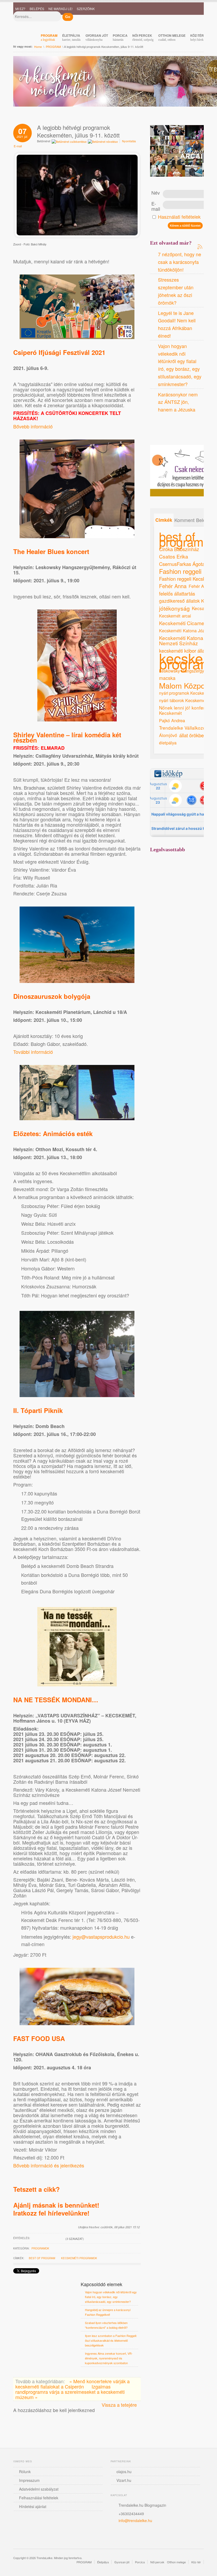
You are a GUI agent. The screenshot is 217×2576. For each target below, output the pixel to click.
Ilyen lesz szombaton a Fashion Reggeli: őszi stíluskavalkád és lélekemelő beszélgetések (111, 2340)
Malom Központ (185, 685)
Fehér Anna (173, 586)
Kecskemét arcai (175, 616)
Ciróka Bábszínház (179, 549)
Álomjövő (168, 735)
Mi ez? (20, 9)
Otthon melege (176, 2562)
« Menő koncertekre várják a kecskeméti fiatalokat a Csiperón (73, 2384)
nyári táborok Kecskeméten (185, 700)
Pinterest (165, 431)
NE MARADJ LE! (60, 9)
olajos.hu (124, 2472)
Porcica (140, 2562)
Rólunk (25, 2472)
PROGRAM (53, 47)
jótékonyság (174, 608)
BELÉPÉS (37, 9)
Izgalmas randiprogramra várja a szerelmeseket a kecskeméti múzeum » (70, 2392)
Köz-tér (196, 2562)
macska (167, 678)
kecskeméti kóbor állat (183, 651)
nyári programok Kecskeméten (187, 693)
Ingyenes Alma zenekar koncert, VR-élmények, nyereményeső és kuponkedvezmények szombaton (109, 2358)
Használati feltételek (179, 217)
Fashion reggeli (180, 571)
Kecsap (200, 608)
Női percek (157, 2562)
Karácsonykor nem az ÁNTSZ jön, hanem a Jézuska (178, 402)
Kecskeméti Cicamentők (187, 623)
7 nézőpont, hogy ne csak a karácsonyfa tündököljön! (180, 262)
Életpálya (103, 2562)
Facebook (155, 431)
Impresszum (29, 2480)
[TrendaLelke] (33, 23)
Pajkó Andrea (172, 720)
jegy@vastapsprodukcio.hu (101, 1937)
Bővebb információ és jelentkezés (49, 2165)
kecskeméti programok (79, 2258)
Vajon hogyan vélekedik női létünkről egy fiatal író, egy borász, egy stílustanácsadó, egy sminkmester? (111, 2297)
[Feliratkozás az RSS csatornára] (200, 246)
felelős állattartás (177, 593)
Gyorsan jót (122, 2562)
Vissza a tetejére (119, 2405)
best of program (42, 2258)
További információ (33, 1052)
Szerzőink (86, 9)
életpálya (168, 743)
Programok (40, 2248)
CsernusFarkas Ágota (182, 564)
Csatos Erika (174, 556)
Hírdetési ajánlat (33, 2506)
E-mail (156, 206)
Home (38, 47)
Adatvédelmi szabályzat (39, 2489)
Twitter (126, 2535)
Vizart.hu (124, 2480)
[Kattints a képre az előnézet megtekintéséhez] (77, 235)
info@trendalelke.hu (135, 2520)
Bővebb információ (33, 426)
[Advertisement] (183, 899)
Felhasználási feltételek (39, 2498)
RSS (186, 431)
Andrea (175, 431)
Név (156, 193)
